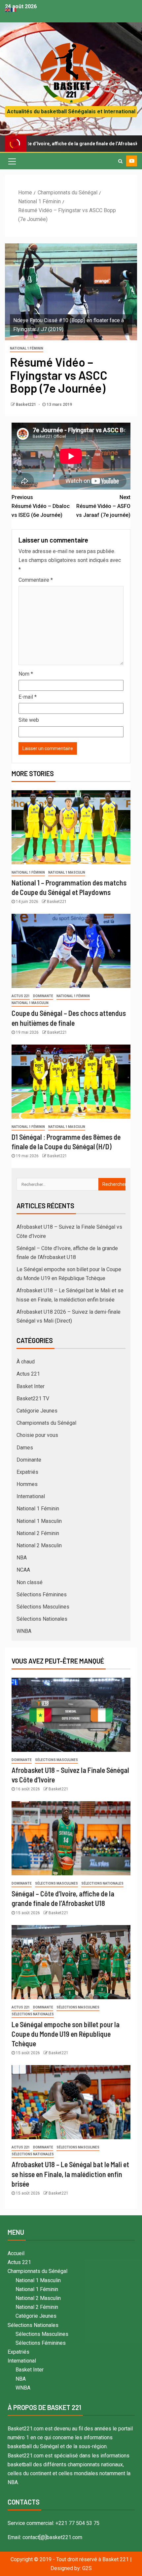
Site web (29, 720)
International (31, 1496)
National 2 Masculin (39, 1545)
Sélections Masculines (43, 1607)
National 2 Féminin (38, 1533)
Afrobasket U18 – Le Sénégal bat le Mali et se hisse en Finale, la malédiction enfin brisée (70, 2174)
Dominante (43, 996)
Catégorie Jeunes (37, 1411)
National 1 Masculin (67, 872)
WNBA (24, 1631)
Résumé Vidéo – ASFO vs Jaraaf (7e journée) (103, 506)
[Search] (120, 161)
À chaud (26, 1362)
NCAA (23, 1570)
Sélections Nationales (42, 1619)
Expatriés (27, 1472)
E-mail (28, 697)
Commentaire (36, 580)
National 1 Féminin (27, 348)
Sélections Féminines (42, 1595)
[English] (8, 9)
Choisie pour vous (37, 1435)
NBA (22, 1558)
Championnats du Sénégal (46, 1423)
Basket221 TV (33, 1399)
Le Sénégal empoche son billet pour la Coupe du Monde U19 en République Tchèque (66, 2034)
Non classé (30, 1582)
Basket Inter (31, 1386)
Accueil (16, 2253)
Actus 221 (21, 996)
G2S (87, 2568)
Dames (25, 1448)
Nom (26, 674)
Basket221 (26, 405)
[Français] (14, 9)
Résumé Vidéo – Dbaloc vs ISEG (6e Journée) (41, 506)
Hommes (27, 1484)
